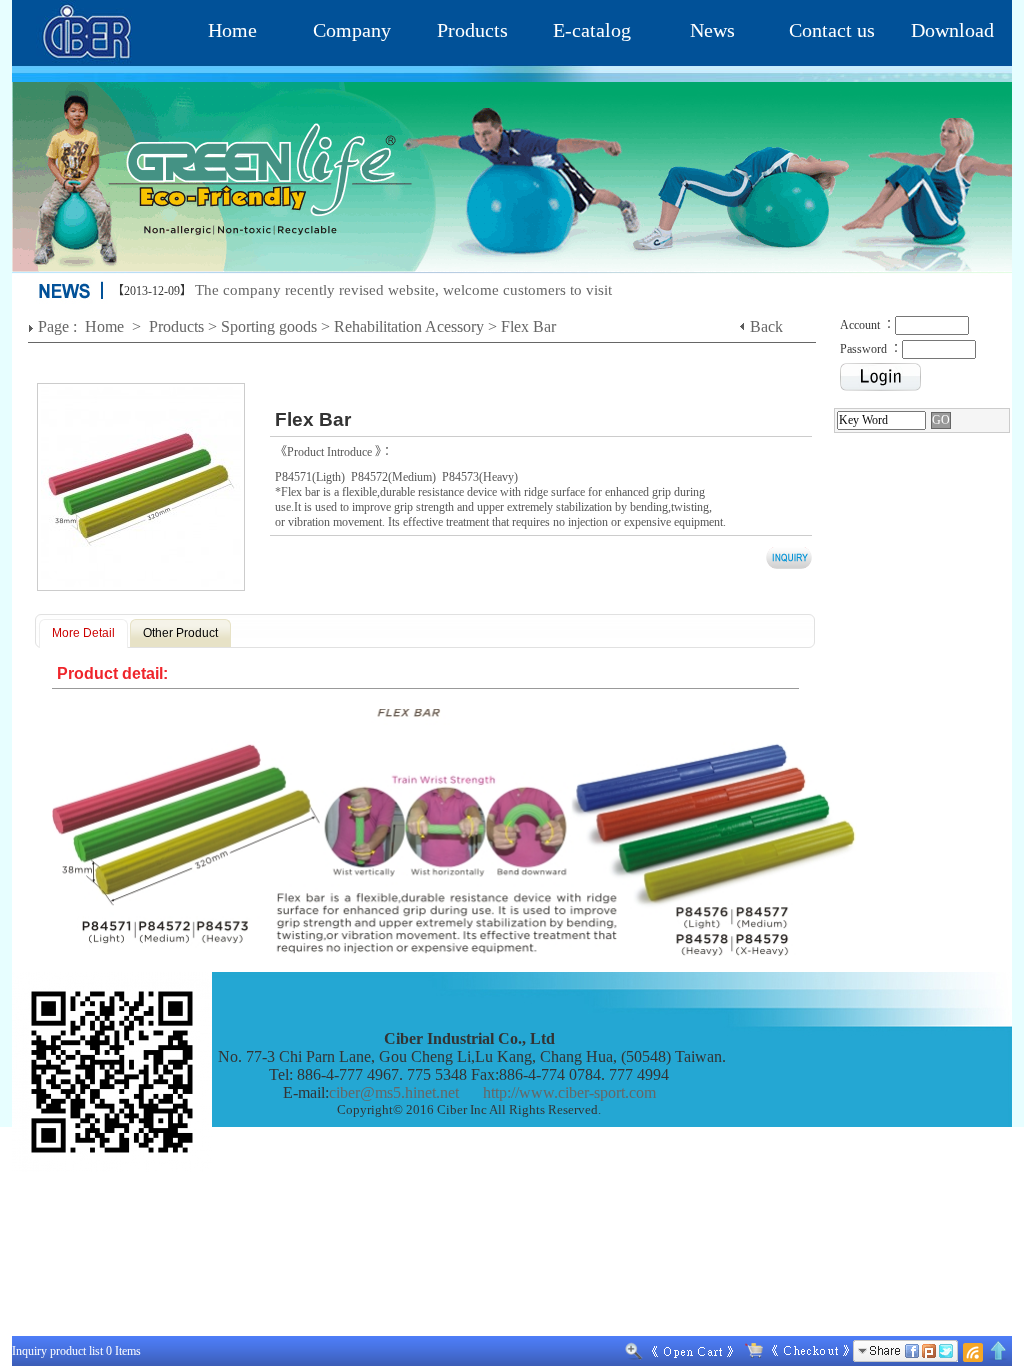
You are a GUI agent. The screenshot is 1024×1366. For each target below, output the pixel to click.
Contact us (832, 30)
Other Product (180, 633)
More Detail (83, 633)
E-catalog (592, 30)
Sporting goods (269, 326)
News (712, 30)
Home (232, 30)
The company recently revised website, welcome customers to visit (403, 290)
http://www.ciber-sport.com (569, 1092)
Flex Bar (528, 326)
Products (472, 30)
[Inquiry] (793, 1351)
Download (952, 30)
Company (352, 30)
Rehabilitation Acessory (409, 326)
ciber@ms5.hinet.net (394, 1092)
